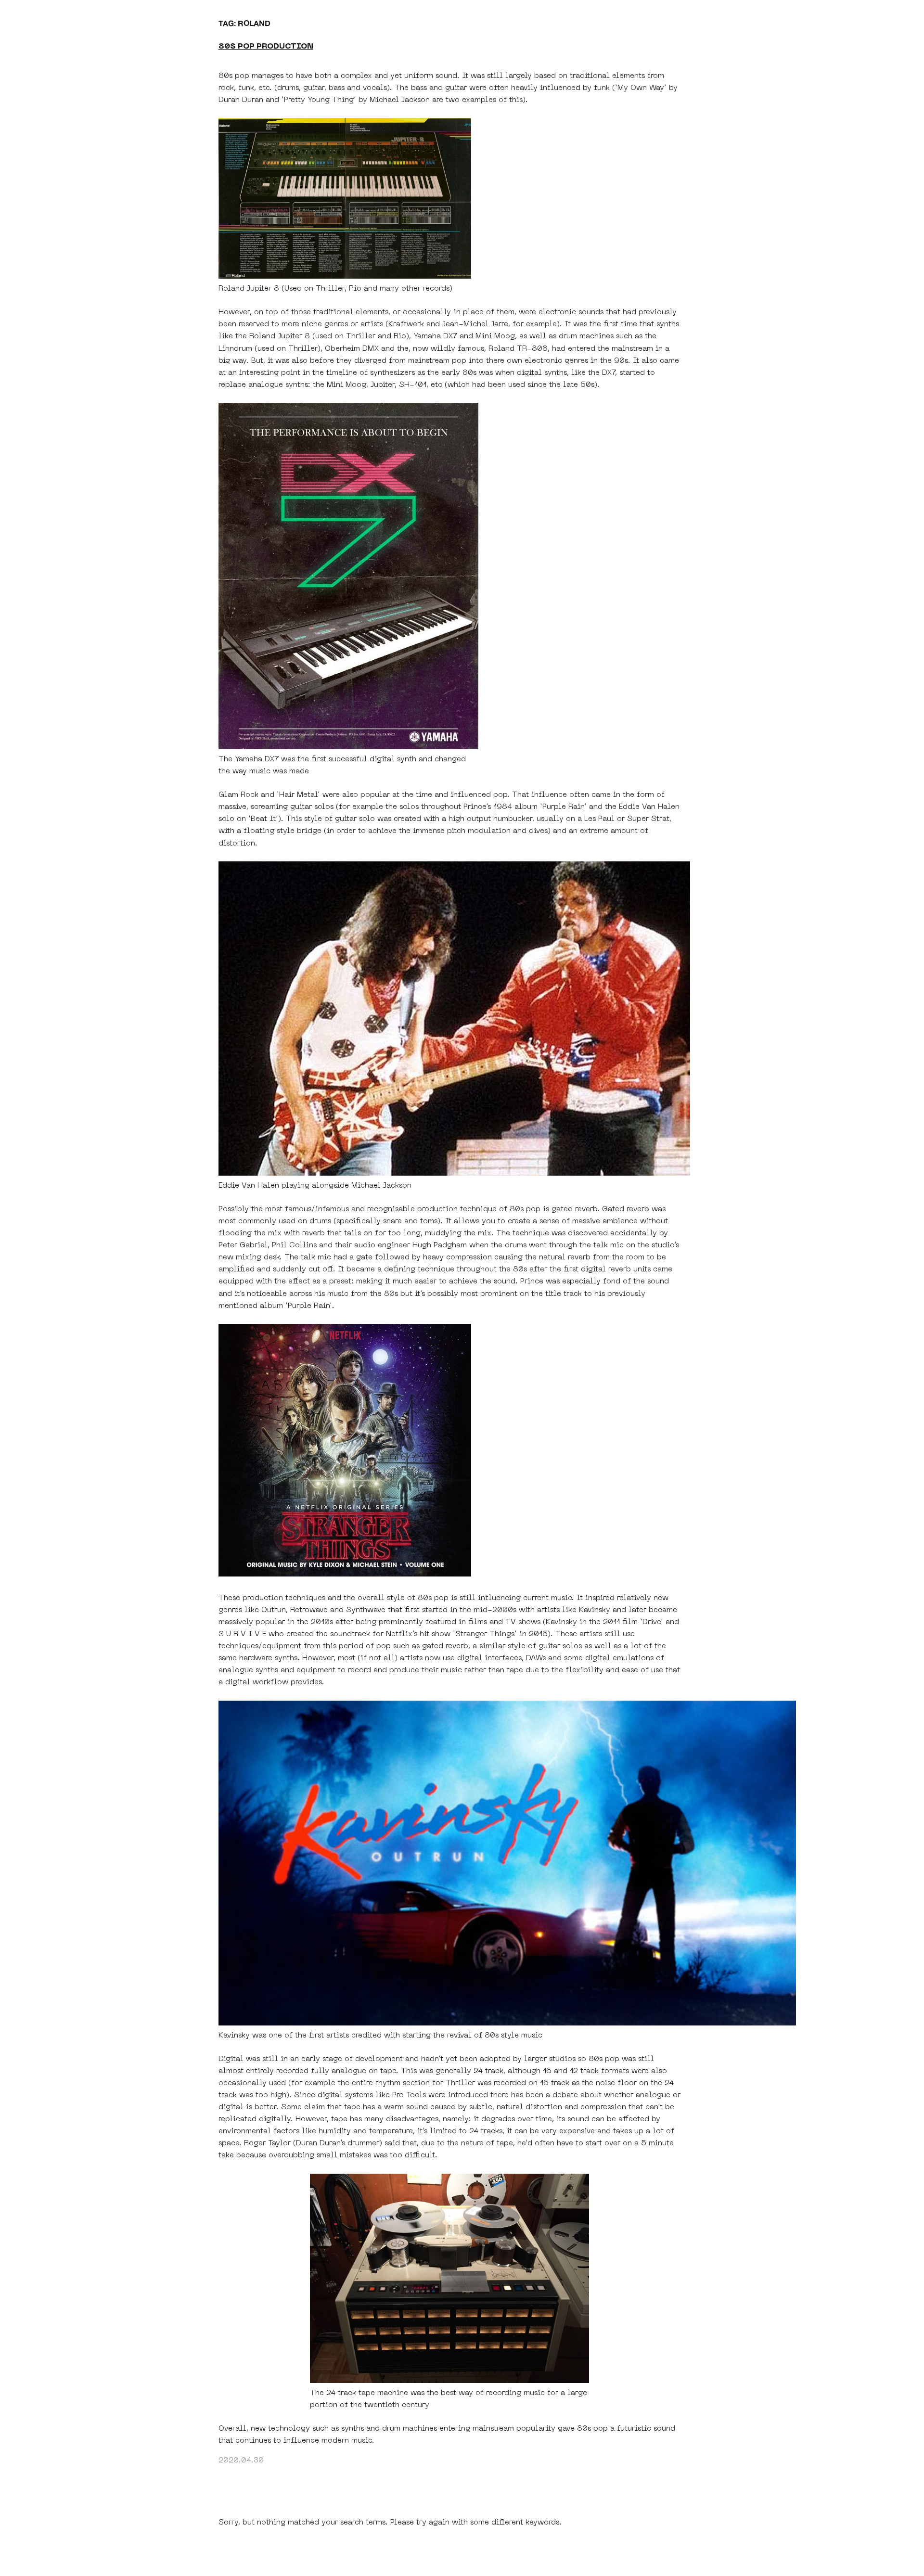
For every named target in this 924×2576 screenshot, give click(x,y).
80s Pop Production (266, 47)
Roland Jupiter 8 (280, 336)
